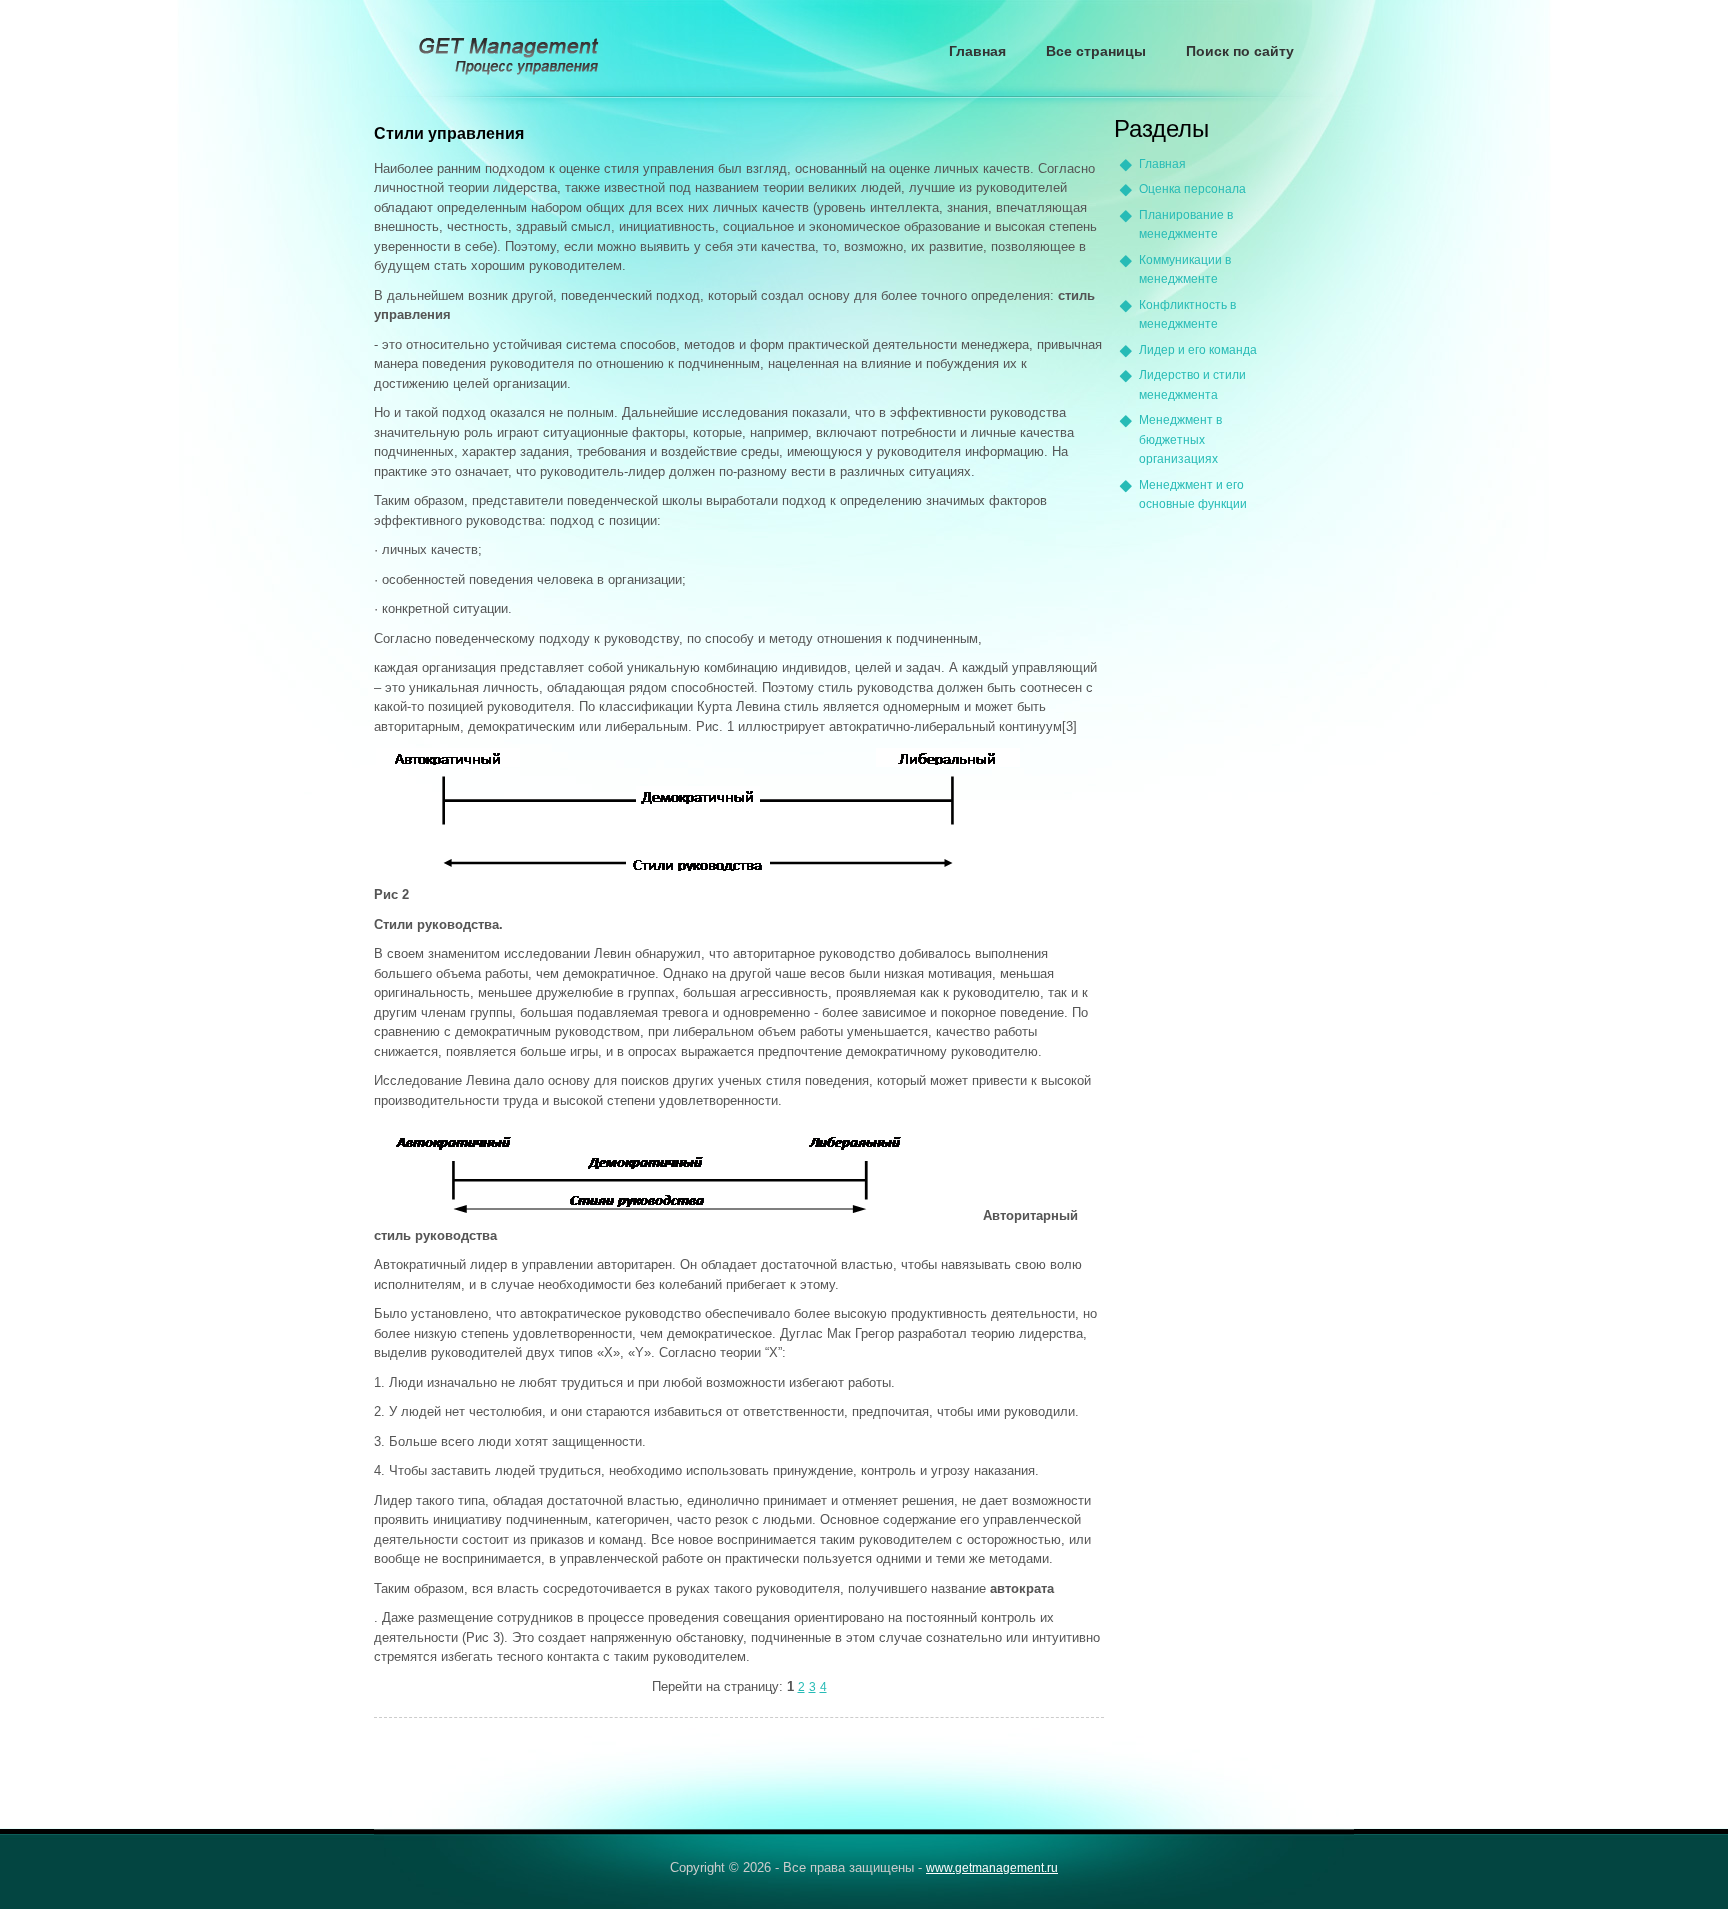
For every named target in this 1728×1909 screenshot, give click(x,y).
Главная (977, 51)
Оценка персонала (1192, 189)
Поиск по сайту (1240, 51)
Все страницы (1096, 51)
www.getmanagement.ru (992, 1868)
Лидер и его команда (1198, 350)
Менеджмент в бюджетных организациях (1180, 439)
